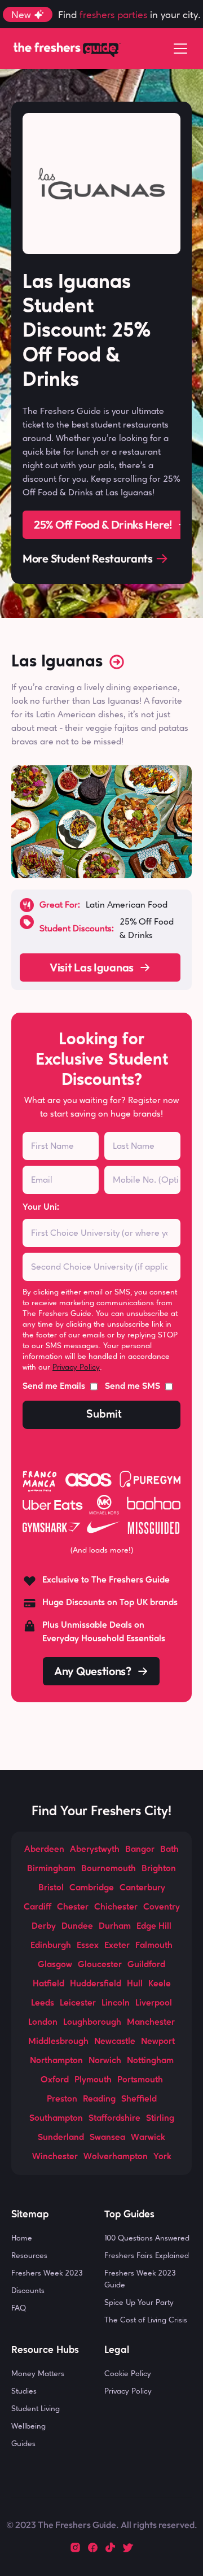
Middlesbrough (58, 2042)
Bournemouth (109, 1869)
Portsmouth (140, 2080)
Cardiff (37, 1907)
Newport (158, 2042)
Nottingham (150, 2061)
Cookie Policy (128, 2373)
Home (22, 2238)
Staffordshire (114, 2119)
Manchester (151, 2023)
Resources (29, 2255)
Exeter (117, 1946)
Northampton (56, 2061)
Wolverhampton (116, 2157)
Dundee (77, 1926)
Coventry (162, 1907)
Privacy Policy (76, 1367)
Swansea (107, 2138)
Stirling (160, 2119)
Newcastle (115, 2042)
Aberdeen (44, 1850)
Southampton (56, 2119)
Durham (115, 1926)
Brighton (159, 1869)
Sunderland (61, 2138)
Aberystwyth (95, 1850)
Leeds (43, 2003)
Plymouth (93, 2080)
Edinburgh (51, 1946)
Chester (73, 1907)
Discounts (28, 2290)
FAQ (19, 2308)
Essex (88, 1946)
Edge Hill (154, 1926)
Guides (23, 2443)
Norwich (105, 2061)
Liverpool (154, 2003)
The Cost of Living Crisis (146, 2320)
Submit (104, 1415)
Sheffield (139, 2099)
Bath (169, 1850)
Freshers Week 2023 (47, 2273)
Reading (99, 2099)
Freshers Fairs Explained (147, 2255)
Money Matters (38, 2373)
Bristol (51, 1888)
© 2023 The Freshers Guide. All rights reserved (100, 2525)
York (162, 2157)
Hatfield (48, 1984)
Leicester (78, 2003)
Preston (62, 2099)
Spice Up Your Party (139, 2302)
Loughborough (92, 2023)
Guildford (146, 1965)
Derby (44, 1926)
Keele (160, 1984)
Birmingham (51, 1869)
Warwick (148, 2138)
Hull (135, 1984)
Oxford (55, 2080)
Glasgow (55, 1965)
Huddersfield (96, 1984)
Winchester (55, 2157)
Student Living (36, 2408)
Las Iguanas (57, 662)
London (43, 2023)
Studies (24, 2391)
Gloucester (100, 1965)
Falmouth (154, 1946)
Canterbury (142, 1888)
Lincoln (116, 2003)
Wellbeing (28, 2426)
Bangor (140, 1850)
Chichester (116, 1907)
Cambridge (92, 1888)
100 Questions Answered (147, 2238)
